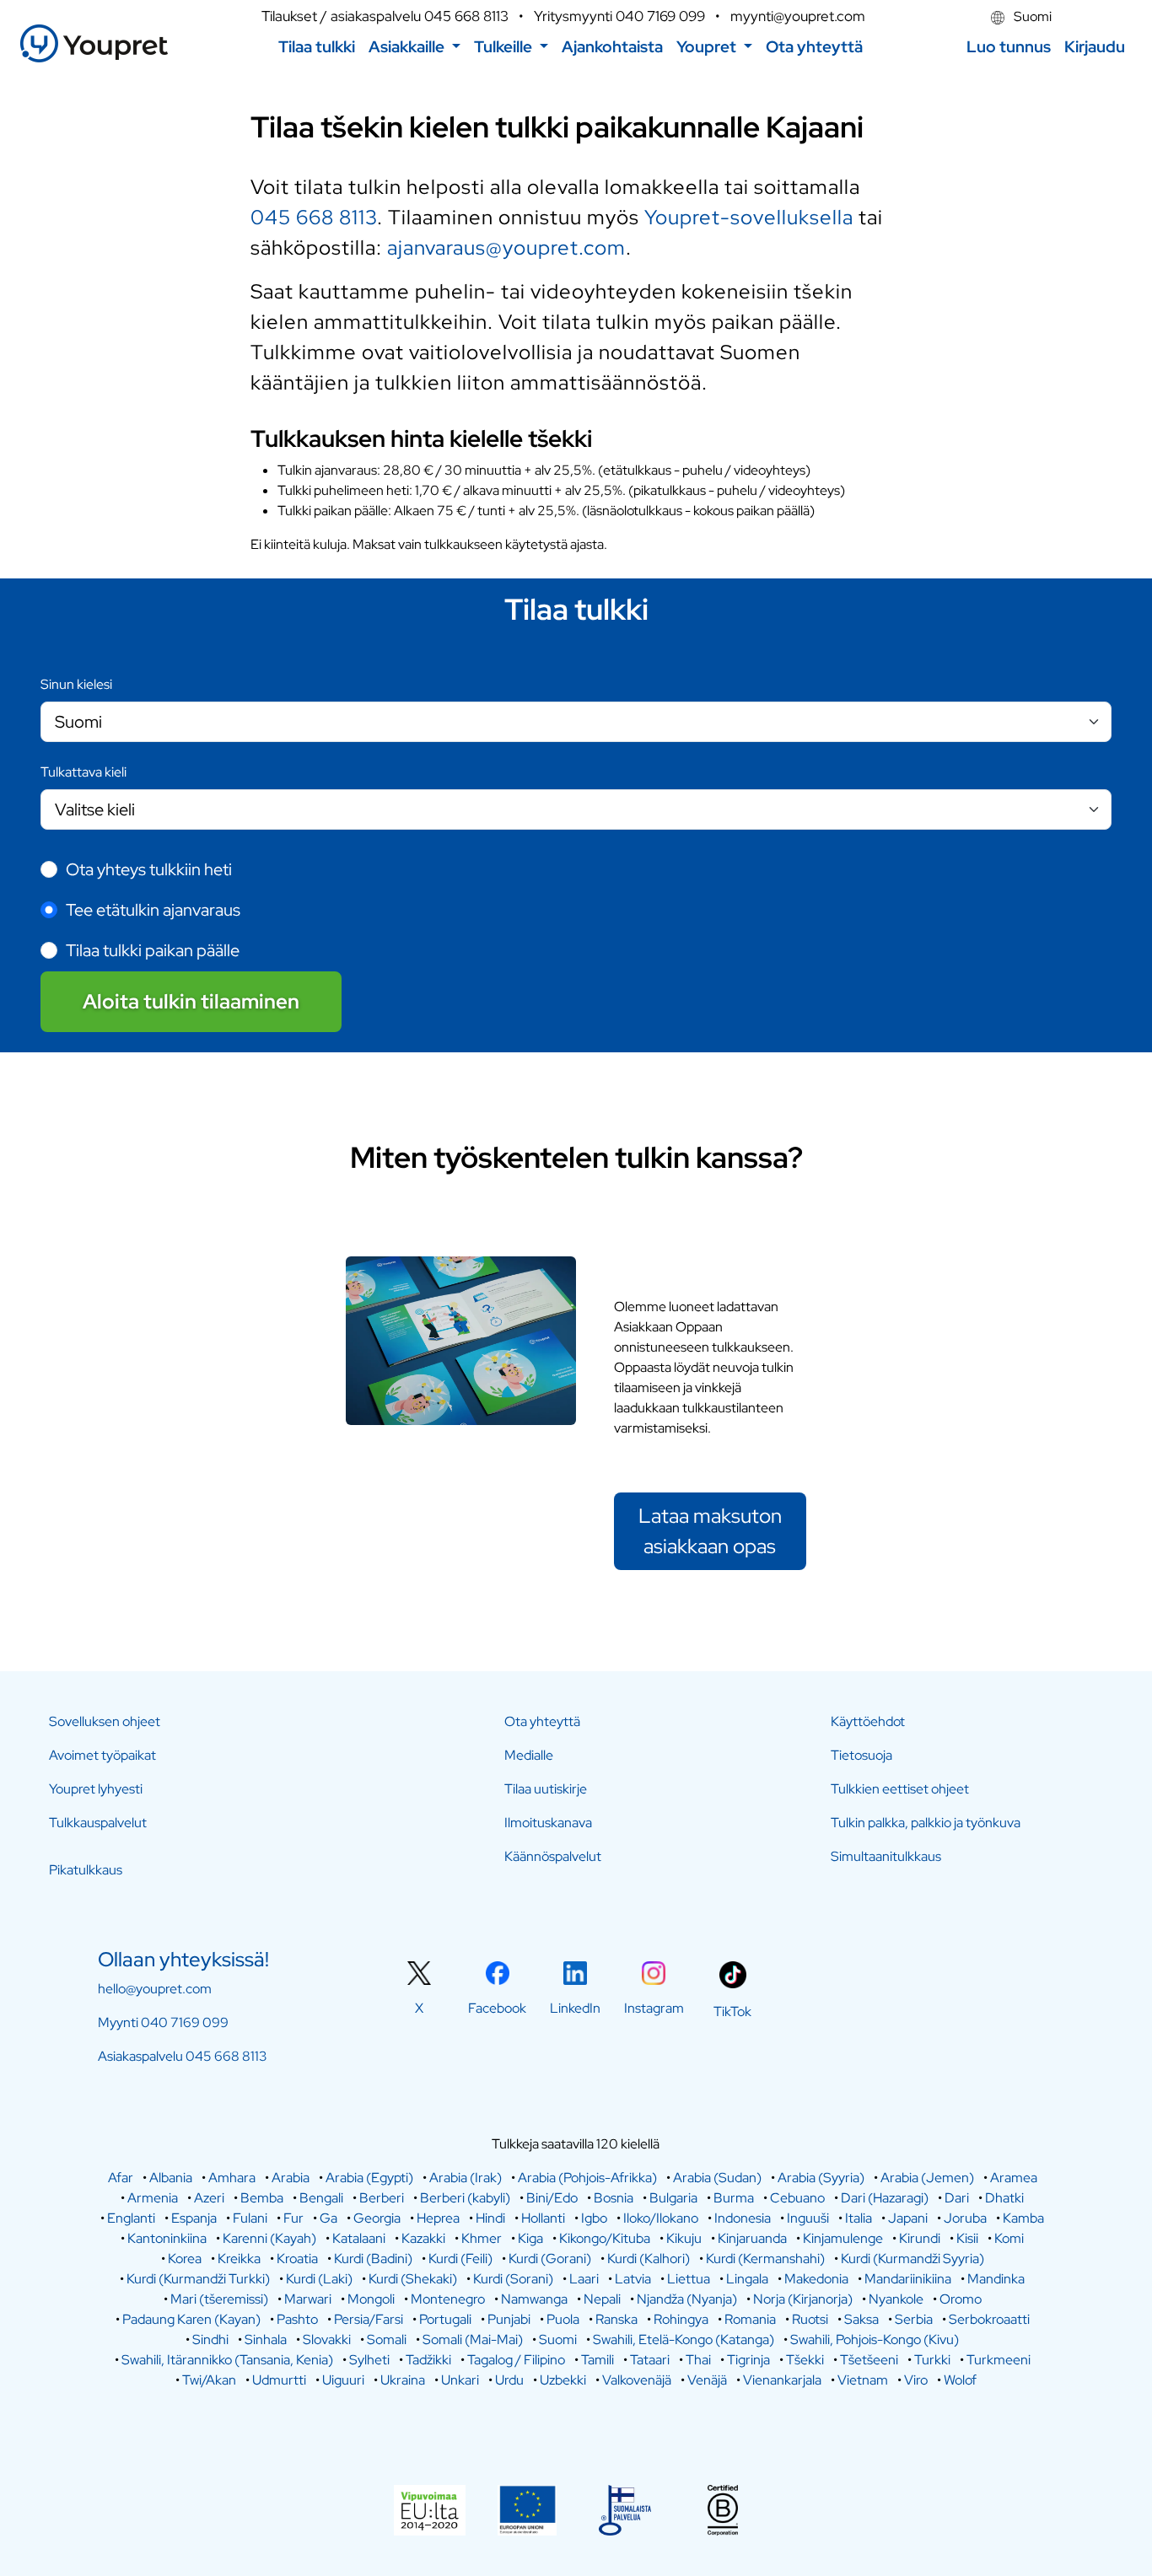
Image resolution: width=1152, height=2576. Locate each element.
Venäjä (707, 2380)
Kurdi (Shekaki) (413, 2279)
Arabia (291, 2178)
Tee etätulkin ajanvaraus (153, 910)
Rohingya (681, 2319)
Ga (328, 2218)
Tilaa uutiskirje (546, 1789)
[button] (415, 47)
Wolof (960, 2380)
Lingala (747, 2279)
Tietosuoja (861, 1755)
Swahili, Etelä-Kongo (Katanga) (684, 2339)
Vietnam (863, 2380)
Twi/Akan (209, 2380)
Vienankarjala (782, 2380)
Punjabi (509, 2319)
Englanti (131, 2218)
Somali (387, 2339)
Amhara (232, 2178)
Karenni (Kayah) (269, 2238)
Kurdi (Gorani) (550, 2259)
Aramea (1014, 2178)
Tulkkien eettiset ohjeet (900, 1789)
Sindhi (210, 2339)
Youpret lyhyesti (96, 1789)
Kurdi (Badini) (373, 2259)
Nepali (602, 2299)
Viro (916, 2380)
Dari (957, 2198)
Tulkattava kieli (83, 772)
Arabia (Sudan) (717, 2178)
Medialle (529, 1755)
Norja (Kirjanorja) (803, 2299)
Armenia (153, 2198)
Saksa (861, 2319)
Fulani (250, 2218)
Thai (698, 2360)
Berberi (382, 2198)
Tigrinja (748, 2360)
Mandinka (996, 2279)
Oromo (961, 2299)
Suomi (1031, 16)
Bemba (262, 2198)
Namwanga (534, 2299)
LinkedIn (575, 2008)
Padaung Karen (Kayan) (191, 2319)
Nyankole (896, 2299)
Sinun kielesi (76, 684)
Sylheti (369, 2360)
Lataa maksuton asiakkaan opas (710, 1531)
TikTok (732, 2011)
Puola (563, 2319)
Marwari (308, 2299)
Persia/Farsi (369, 2319)
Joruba (965, 2218)
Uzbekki (563, 2380)
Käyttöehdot (868, 1721)
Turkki (932, 2360)
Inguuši (808, 2218)
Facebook (497, 2008)
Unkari (460, 2380)
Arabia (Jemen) (927, 2178)
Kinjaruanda (752, 2238)
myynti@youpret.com (798, 16)
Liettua (689, 2279)
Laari (584, 2279)
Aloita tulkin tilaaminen (191, 1001)
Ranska (616, 2319)
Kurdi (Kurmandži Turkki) (198, 2279)
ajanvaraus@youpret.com (506, 247)
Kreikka (239, 2259)
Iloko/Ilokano (661, 2218)
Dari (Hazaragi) (885, 2198)
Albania (171, 2178)
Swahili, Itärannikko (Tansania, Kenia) (227, 2360)
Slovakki (327, 2339)
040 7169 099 (660, 16)
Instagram (654, 2008)
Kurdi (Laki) (319, 2279)
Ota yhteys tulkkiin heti (149, 869)
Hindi (490, 2218)
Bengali (321, 2198)
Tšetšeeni (869, 2360)
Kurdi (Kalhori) (649, 2259)
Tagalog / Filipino (516, 2360)
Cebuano (797, 2198)
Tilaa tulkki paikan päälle (153, 950)
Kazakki (423, 2238)
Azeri (209, 2198)
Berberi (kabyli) (465, 2198)
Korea (185, 2259)
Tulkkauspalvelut (98, 1823)
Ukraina (403, 2380)
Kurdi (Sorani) (513, 2279)
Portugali (445, 2319)
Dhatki (1004, 2198)
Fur (293, 2218)
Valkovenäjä (637, 2380)
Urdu (509, 2380)
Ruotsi (810, 2319)
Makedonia (816, 2279)
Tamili (598, 2360)
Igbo (594, 2218)
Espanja (194, 2218)
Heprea (438, 2218)
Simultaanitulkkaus (886, 1856)
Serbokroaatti (989, 2319)
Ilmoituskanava (548, 1823)
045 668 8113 (466, 16)
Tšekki (805, 2360)
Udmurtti (279, 2380)
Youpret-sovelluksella (749, 217)
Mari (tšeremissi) (219, 2299)
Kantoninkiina (167, 2238)
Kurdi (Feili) (460, 2259)
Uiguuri (343, 2380)
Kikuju (684, 2238)
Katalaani (359, 2238)
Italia (859, 2218)
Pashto (297, 2319)
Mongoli (371, 2299)
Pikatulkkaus (86, 1870)
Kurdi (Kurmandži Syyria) (912, 2259)
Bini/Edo (552, 2198)
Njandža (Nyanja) (687, 2299)
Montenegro (448, 2299)
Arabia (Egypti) (369, 2178)
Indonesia (743, 2218)
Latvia (633, 2279)
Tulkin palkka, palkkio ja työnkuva (926, 1823)
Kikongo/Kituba (605, 2238)
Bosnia (614, 2198)
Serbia (914, 2319)
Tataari (650, 2360)
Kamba (1023, 2218)
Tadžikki (428, 2360)
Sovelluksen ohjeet (105, 1721)
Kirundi (920, 2238)
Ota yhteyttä (542, 1721)
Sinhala (266, 2339)
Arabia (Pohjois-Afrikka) (587, 2178)
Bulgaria (673, 2198)
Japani (908, 2218)
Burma (734, 2198)
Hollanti (543, 2218)
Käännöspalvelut (553, 1856)
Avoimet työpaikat (102, 1755)
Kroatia (297, 2259)
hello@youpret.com (155, 1989)
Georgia (377, 2218)
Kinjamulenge (843, 2238)
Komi (1009, 2238)
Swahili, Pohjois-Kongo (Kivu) (875, 2339)
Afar (121, 2178)
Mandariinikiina (908, 2279)
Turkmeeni (999, 2360)
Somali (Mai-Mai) (473, 2339)
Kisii (967, 2238)
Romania (750, 2319)
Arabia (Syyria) (821, 2178)
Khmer (482, 2238)
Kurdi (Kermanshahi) (765, 2259)
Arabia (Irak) (466, 2178)
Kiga (530, 2238)
